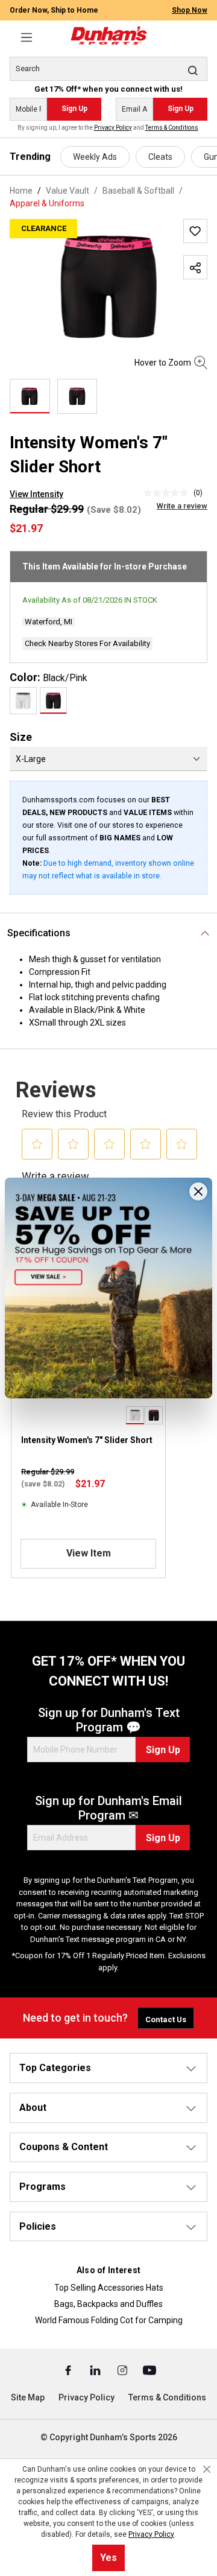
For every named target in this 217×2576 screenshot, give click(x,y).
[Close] (198, 1191)
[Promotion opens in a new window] (108, 1288)
